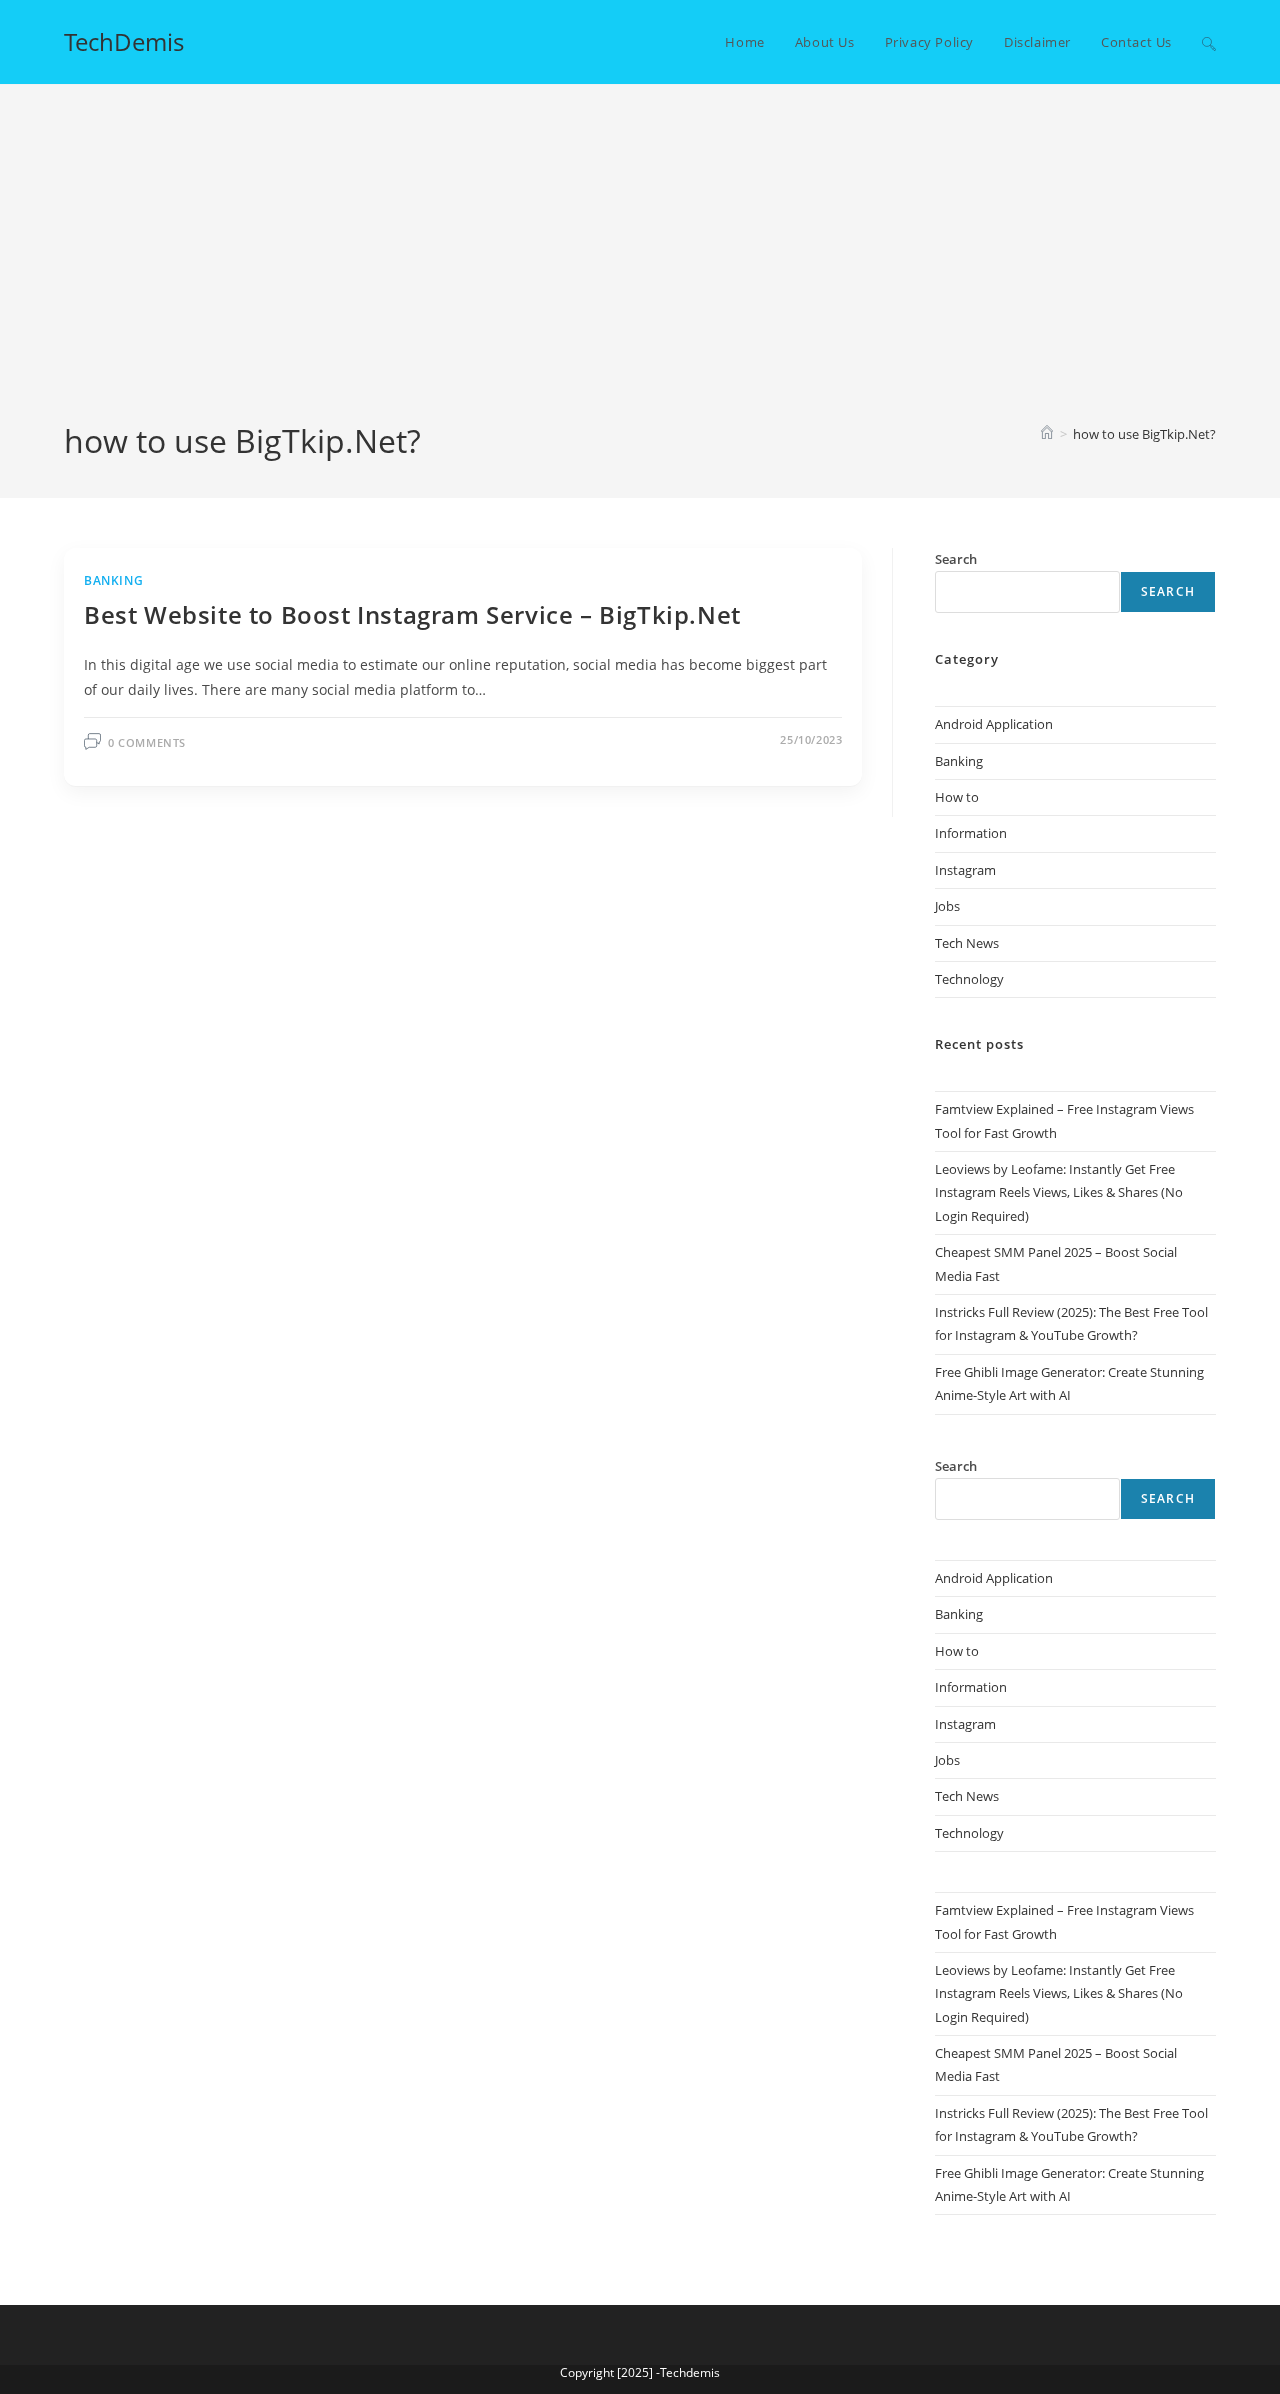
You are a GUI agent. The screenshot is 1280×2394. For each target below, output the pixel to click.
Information (971, 833)
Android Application (994, 724)
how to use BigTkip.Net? (1144, 434)
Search (1168, 591)
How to (957, 797)
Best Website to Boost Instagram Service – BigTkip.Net (412, 614)
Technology (969, 979)
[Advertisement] (640, 269)
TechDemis (124, 41)
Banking (113, 580)
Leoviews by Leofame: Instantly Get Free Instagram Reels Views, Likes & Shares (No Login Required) (1059, 1192)
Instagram (965, 870)
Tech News (967, 943)
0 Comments (147, 742)
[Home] (1047, 434)
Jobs (947, 906)
